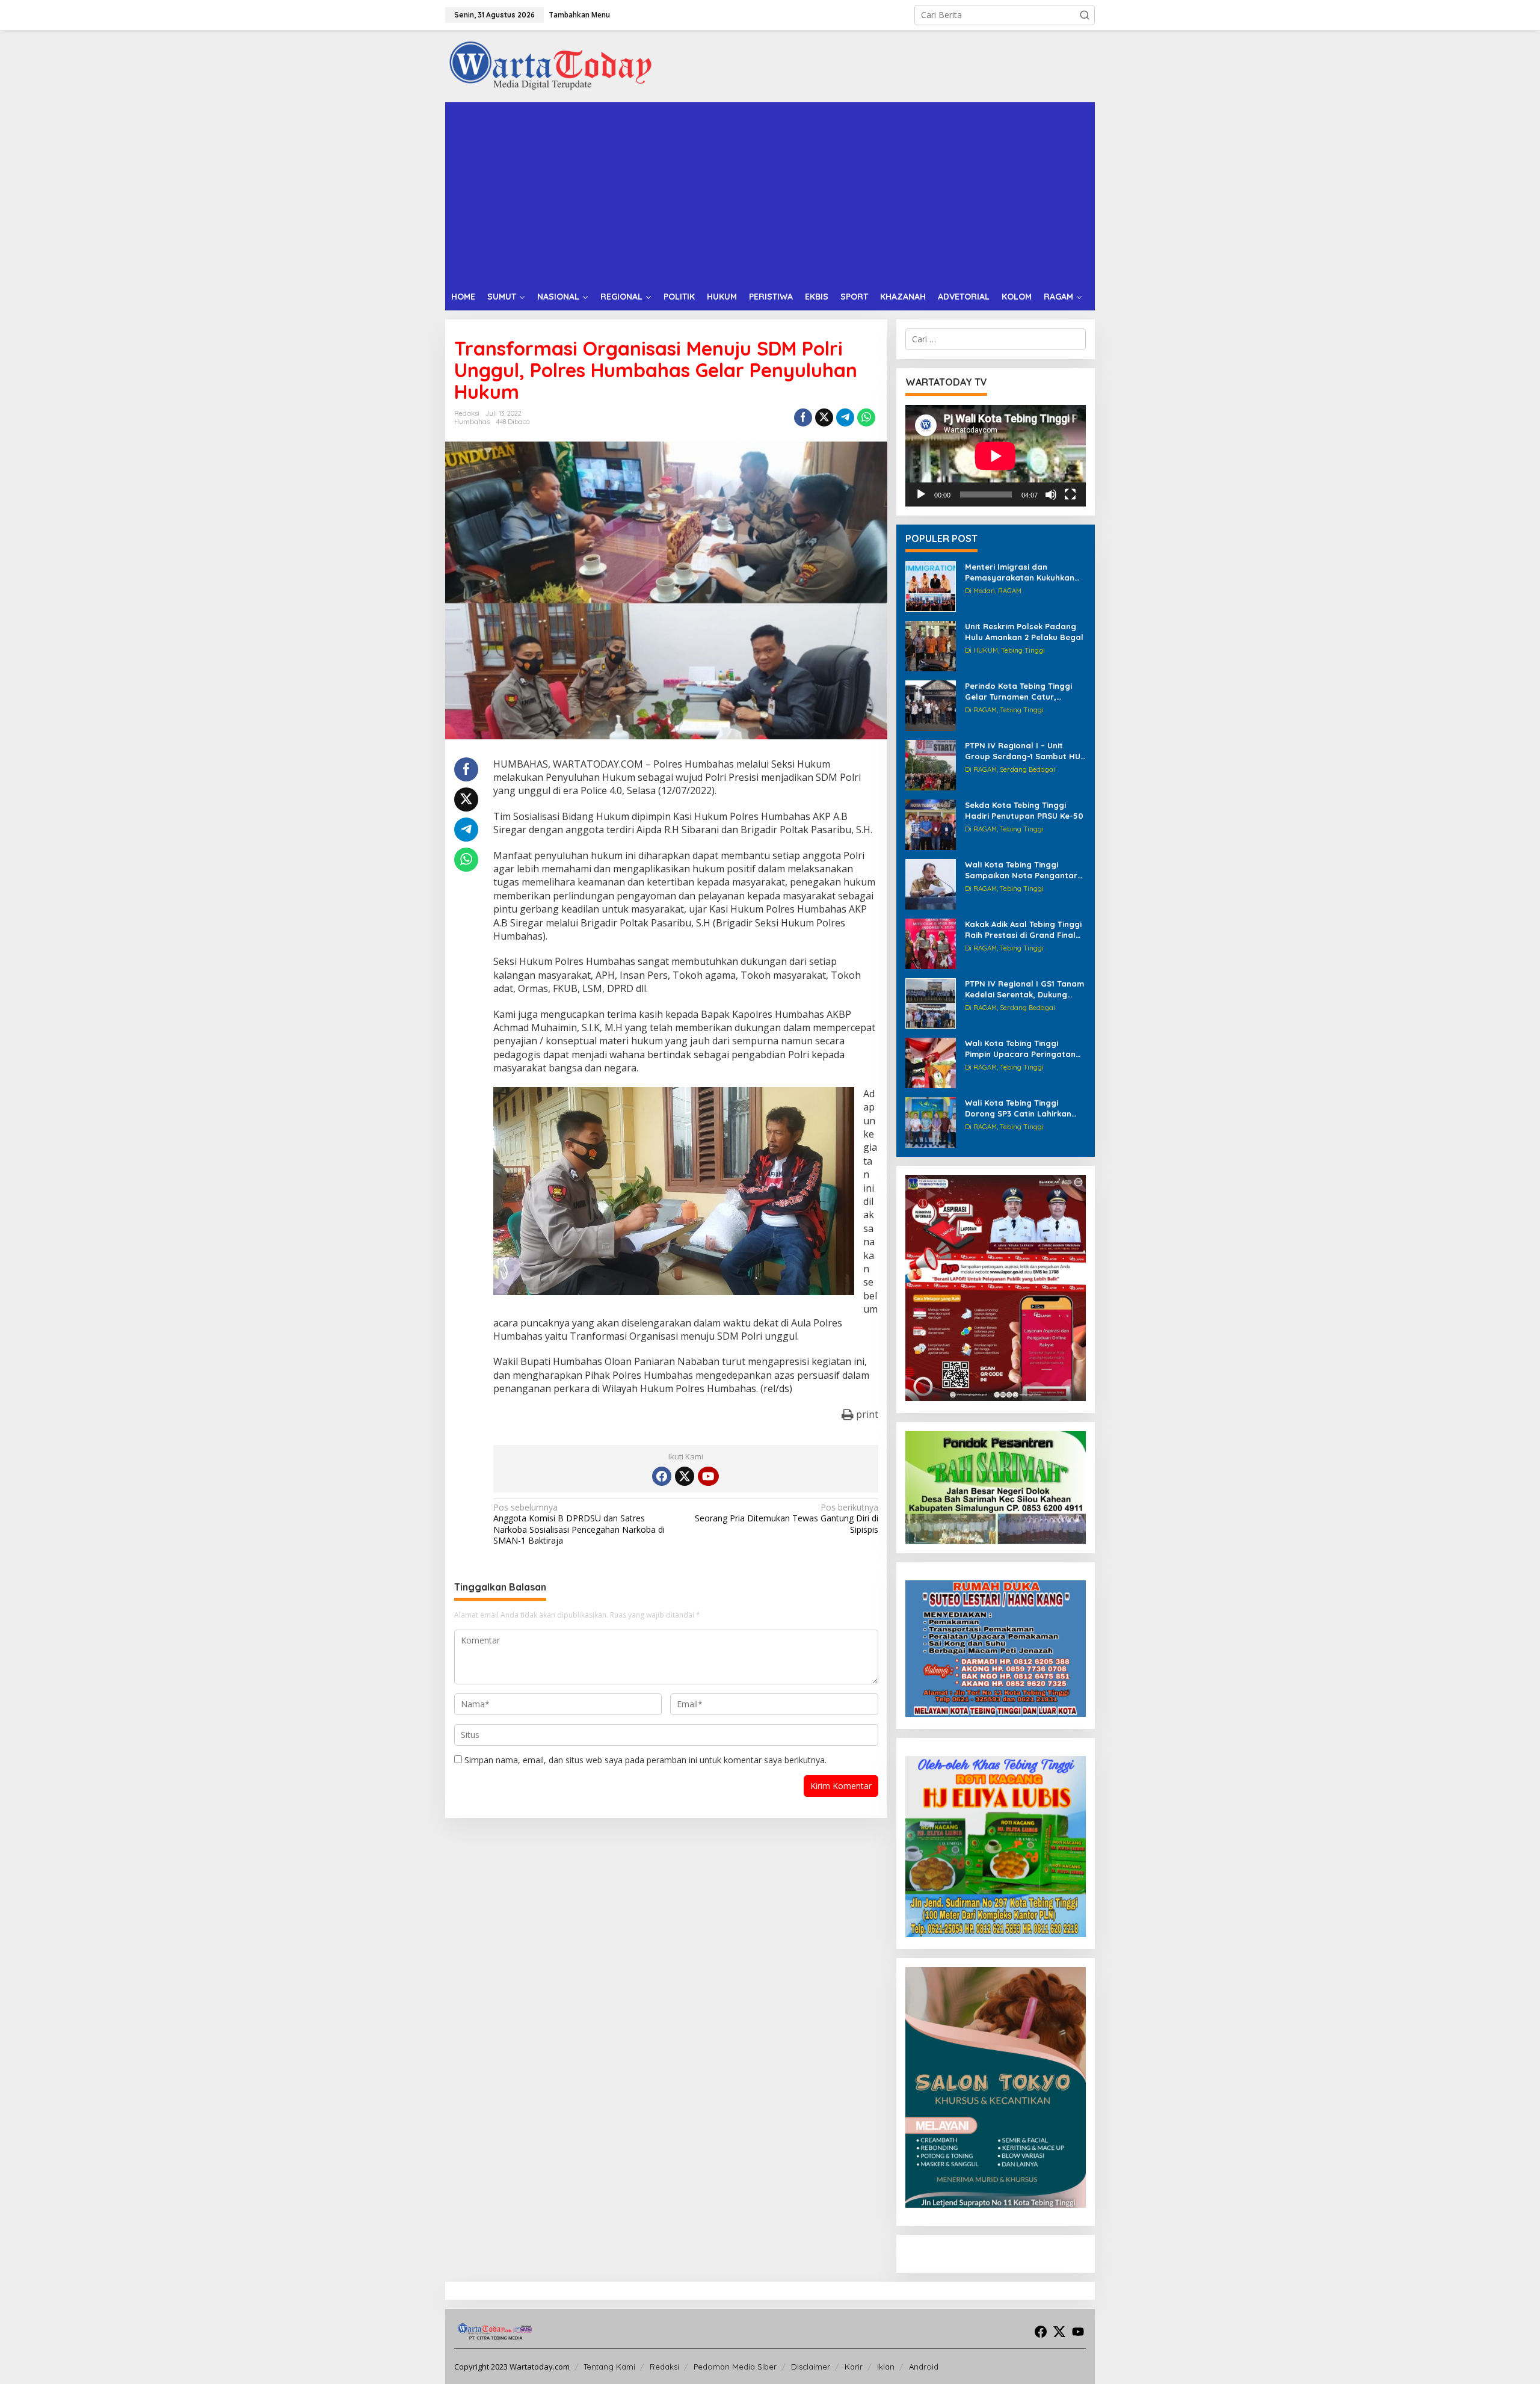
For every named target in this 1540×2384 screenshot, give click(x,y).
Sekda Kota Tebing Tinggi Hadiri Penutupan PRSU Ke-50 (1024, 810)
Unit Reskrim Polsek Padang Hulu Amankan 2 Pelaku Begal (1024, 632)
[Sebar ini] (803, 417)
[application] (996, 456)
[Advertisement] (770, 193)
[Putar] (921, 494)
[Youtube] (708, 1476)
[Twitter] (685, 1476)
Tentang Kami (609, 2367)
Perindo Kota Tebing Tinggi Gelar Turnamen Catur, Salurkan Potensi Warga (1018, 691)
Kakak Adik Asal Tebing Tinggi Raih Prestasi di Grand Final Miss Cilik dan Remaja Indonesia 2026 (1023, 930)
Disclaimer (811, 2367)
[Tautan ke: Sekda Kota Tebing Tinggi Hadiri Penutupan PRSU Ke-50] (931, 824)
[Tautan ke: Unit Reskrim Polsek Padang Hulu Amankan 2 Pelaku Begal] (931, 645)
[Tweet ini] (824, 417)
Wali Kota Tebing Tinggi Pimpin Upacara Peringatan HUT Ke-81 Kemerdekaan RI (1020, 1049)
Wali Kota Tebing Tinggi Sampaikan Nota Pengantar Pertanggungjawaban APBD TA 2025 (1021, 870)
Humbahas (472, 422)
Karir (854, 2367)
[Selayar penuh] (1070, 494)
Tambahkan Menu (579, 15)
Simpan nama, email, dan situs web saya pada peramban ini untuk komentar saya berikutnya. (645, 1760)
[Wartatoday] (550, 65)
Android (924, 2367)
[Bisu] (1051, 494)
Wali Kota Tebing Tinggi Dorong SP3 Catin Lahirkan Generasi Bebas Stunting (1018, 1108)
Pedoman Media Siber (735, 2367)
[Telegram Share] (845, 417)
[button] (1085, 15)
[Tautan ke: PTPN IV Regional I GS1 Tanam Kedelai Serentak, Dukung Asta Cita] (931, 1003)
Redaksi (664, 2367)
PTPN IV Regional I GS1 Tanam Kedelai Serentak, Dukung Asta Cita (1024, 989)
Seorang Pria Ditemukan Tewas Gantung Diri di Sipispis (786, 1518)
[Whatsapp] (866, 417)
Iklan (886, 2367)
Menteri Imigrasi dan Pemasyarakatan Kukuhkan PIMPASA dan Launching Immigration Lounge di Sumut (1024, 572)
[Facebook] (662, 1476)
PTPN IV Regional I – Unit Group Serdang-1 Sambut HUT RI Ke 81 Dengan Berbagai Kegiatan (1025, 751)
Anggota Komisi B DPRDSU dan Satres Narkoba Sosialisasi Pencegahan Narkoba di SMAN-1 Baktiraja (579, 1524)
